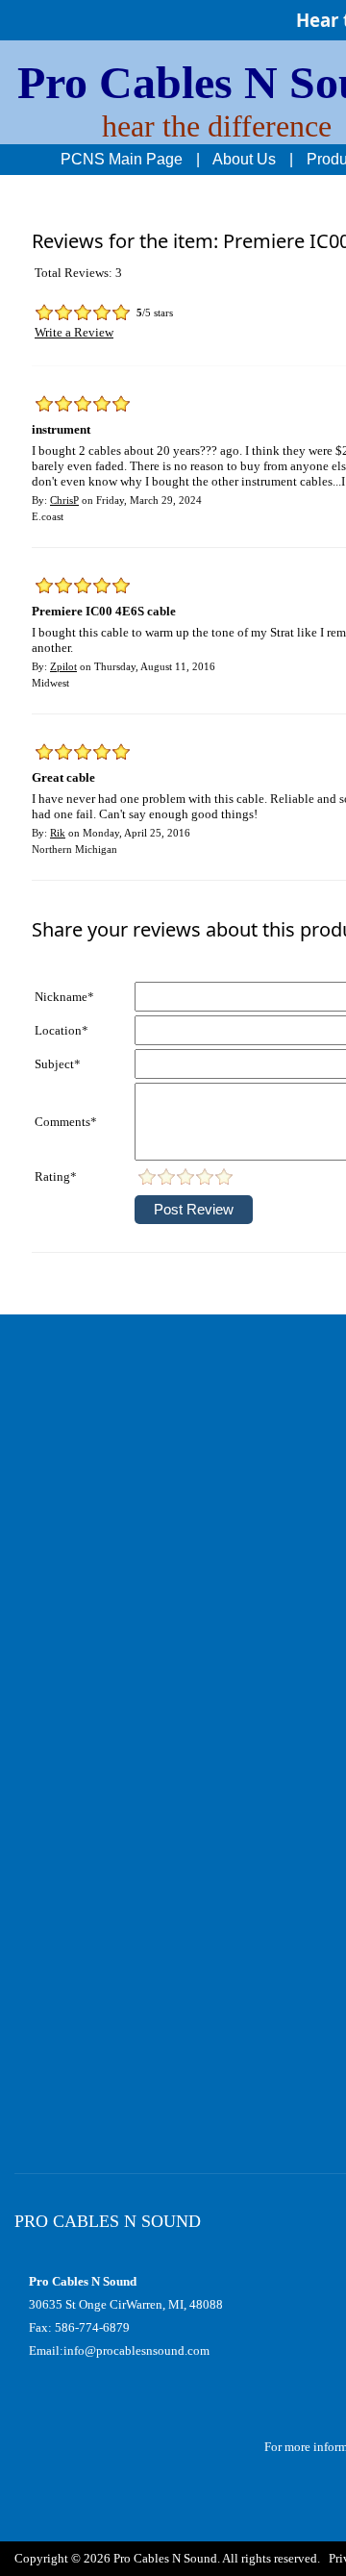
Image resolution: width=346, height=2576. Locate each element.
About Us (244, 159)
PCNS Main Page (122, 159)
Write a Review (74, 332)
